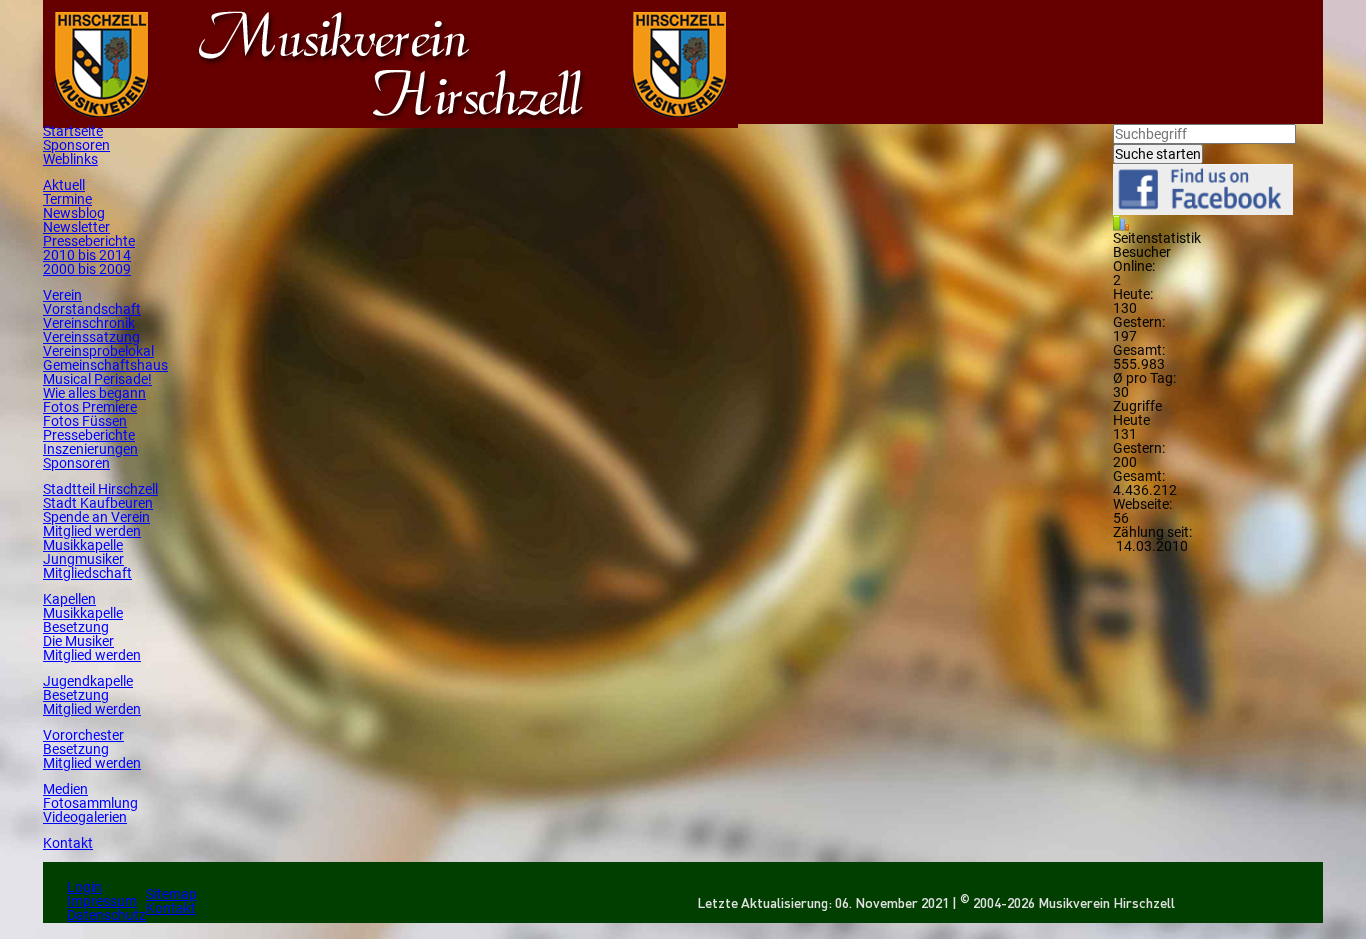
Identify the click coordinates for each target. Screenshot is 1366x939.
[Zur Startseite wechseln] (101, 121)
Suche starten (1158, 154)
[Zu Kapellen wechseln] (679, 121)
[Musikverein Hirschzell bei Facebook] (1203, 208)
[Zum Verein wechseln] (390, 121)
